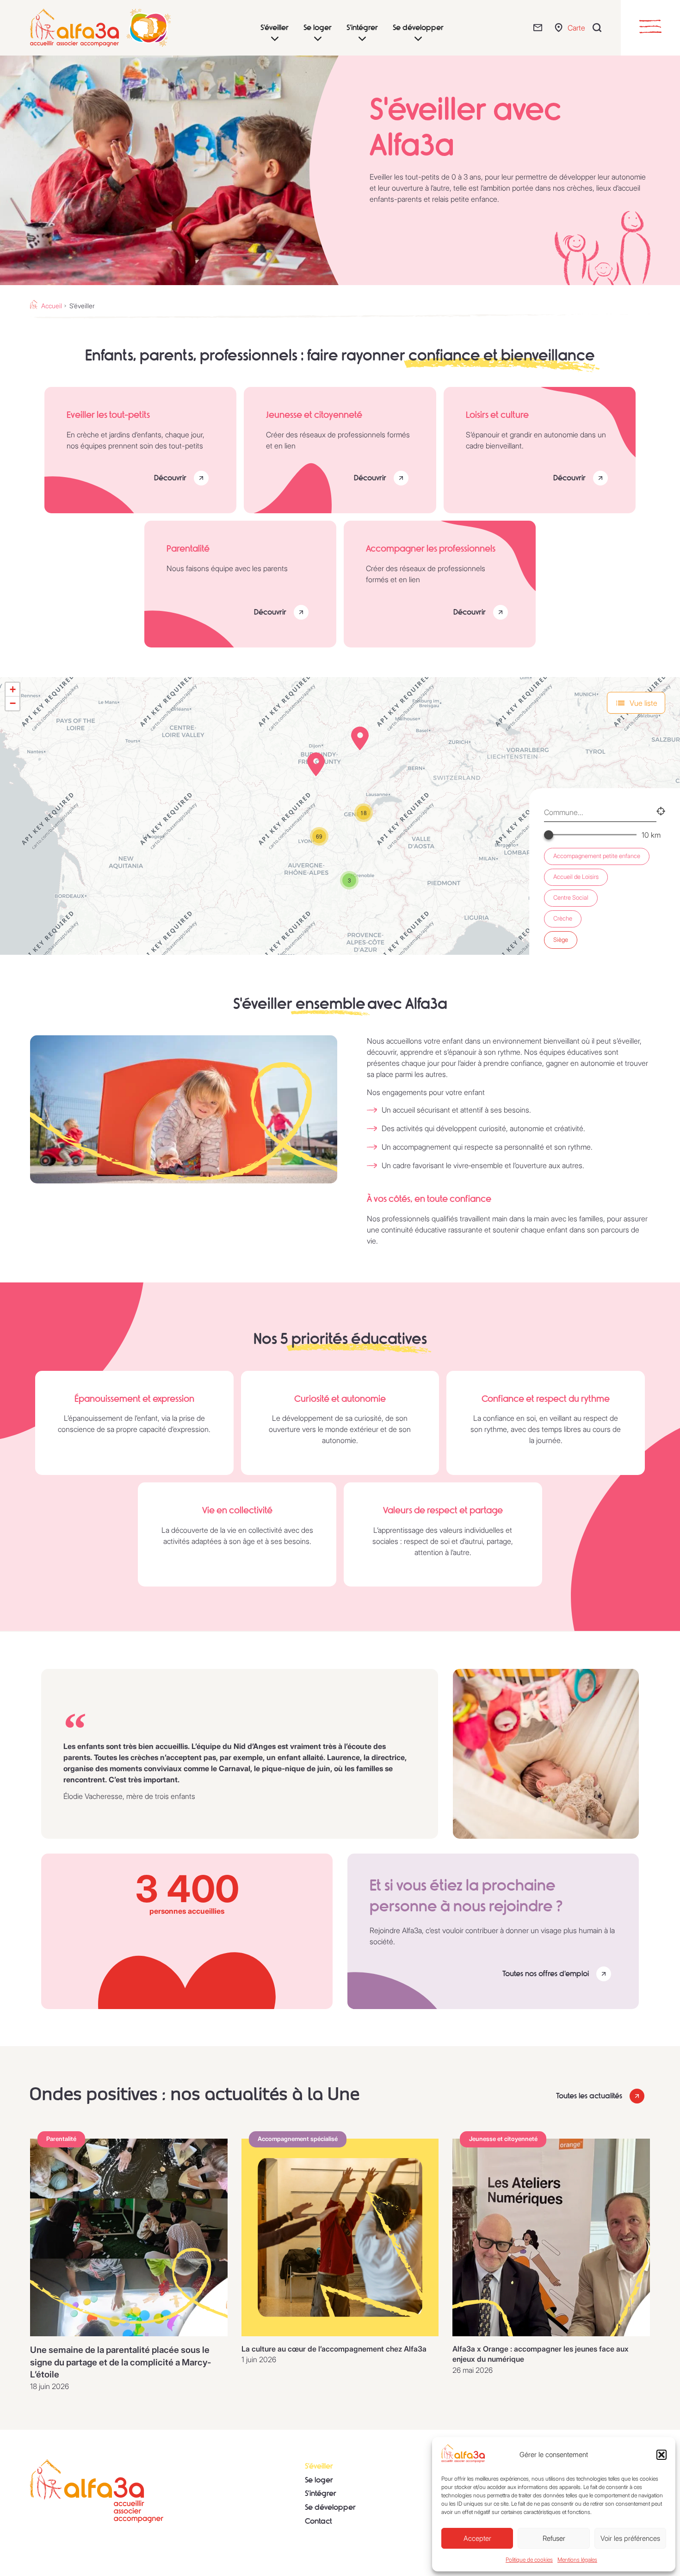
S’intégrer (321, 2493)
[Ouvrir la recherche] (599, 28)
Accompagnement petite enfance (597, 856)
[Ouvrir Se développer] (418, 39)
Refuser (554, 2538)
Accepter (477, 2538)
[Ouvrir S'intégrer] (362, 39)
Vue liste (643, 703)
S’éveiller (319, 2466)
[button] (661, 2455)
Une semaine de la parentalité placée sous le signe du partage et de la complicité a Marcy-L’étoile (121, 2362)
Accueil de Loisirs (576, 877)
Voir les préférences (630, 2538)
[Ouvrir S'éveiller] (275, 39)
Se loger (319, 2480)
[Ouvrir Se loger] (318, 39)
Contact (318, 2521)
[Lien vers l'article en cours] (129, 2237)
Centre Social (571, 898)
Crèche (563, 918)
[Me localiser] (661, 812)
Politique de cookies (529, 2560)
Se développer (330, 2507)
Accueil (52, 306)
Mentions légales (577, 2560)
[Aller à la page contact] (540, 28)
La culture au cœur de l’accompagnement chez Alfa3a (334, 2349)
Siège (561, 940)
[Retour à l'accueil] (97, 2491)
